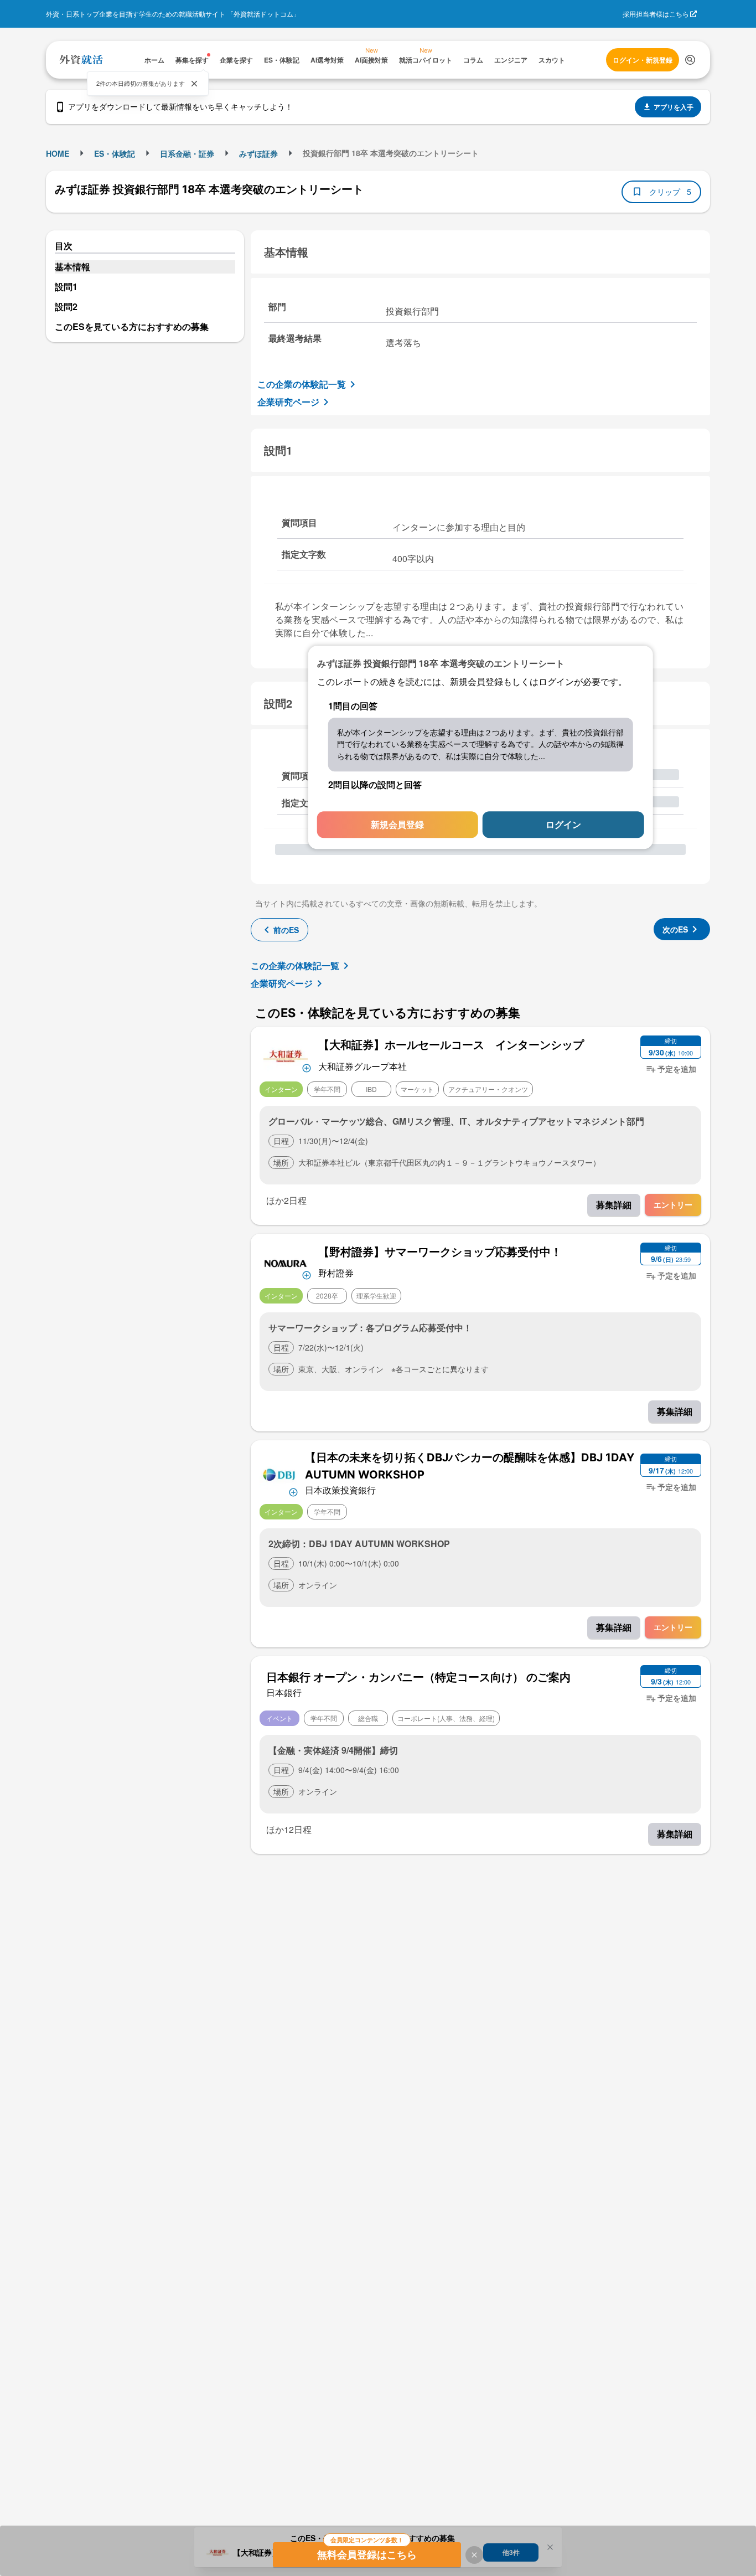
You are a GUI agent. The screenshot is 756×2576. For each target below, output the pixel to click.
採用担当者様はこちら (656, 14)
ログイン (563, 825)
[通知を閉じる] (194, 84)
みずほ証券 (258, 153)
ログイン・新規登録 (643, 60)
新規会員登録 (397, 825)
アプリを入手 (674, 107)
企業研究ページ (288, 402)
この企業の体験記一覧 (302, 384)
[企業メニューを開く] (286, 1055)
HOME (58, 153)
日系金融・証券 (187, 153)
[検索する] (690, 60)
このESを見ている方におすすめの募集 (132, 326)
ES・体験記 (115, 153)
